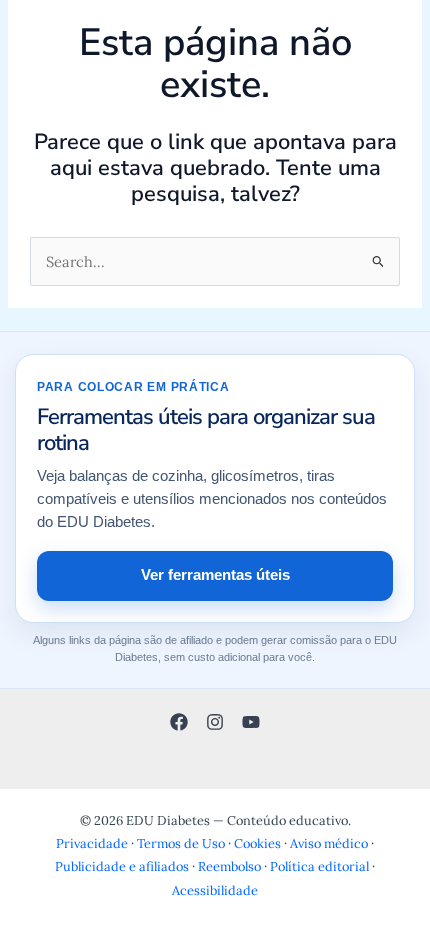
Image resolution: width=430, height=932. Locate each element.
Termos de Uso (181, 843)
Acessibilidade (215, 890)
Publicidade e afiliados (122, 866)
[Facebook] (179, 722)
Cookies (257, 843)
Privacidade (92, 843)
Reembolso (229, 866)
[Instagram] (215, 722)
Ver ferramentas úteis (215, 575)
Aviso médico (329, 843)
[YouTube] (251, 722)
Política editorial (319, 866)
